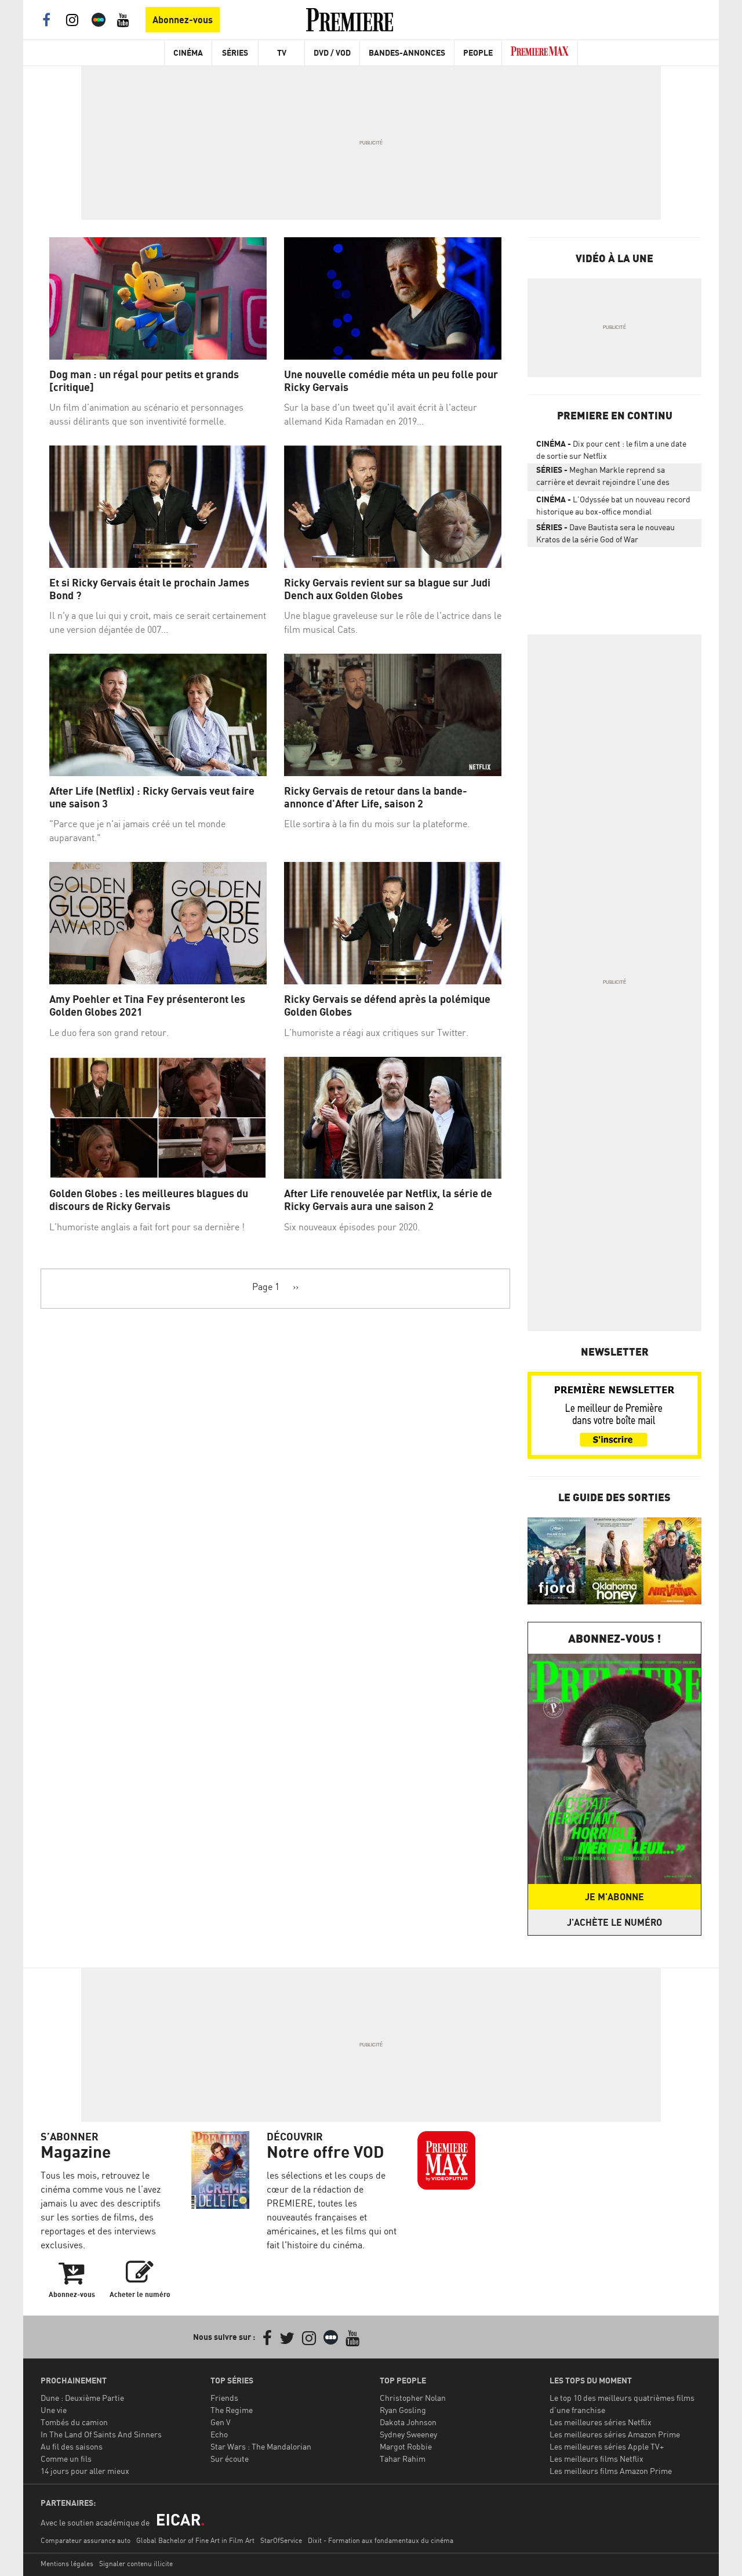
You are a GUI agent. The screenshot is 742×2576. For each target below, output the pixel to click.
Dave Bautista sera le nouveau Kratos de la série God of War (605, 533)
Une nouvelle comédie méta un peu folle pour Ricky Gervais (391, 381)
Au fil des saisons (72, 2446)
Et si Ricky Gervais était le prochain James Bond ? (149, 589)
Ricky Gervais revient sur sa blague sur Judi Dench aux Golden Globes (387, 589)
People (478, 52)
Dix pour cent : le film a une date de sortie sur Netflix (611, 450)
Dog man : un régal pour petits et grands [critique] (144, 381)
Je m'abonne (614, 1897)
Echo (219, 2434)
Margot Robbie (406, 2446)
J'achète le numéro (614, 1922)
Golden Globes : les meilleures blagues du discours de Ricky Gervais (149, 1200)
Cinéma (188, 52)
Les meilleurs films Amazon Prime (611, 2471)
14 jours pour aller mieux (85, 2471)
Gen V (221, 2422)
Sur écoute (230, 2459)
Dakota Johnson (408, 2422)
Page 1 (266, 1287)
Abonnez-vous (183, 20)
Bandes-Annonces (407, 52)
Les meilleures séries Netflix (601, 2422)
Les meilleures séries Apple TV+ (607, 2446)
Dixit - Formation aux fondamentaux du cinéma (381, 2540)
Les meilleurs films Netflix (596, 2459)
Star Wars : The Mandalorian (261, 2446)
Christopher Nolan (413, 2398)
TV (282, 52)
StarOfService (281, 2540)
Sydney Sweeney (408, 2434)
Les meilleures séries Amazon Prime (615, 2434)
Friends (224, 2398)
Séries (235, 52)
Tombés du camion (74, 2422)
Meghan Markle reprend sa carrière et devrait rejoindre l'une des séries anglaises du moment (603, 478)
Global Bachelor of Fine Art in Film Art (195, 2540)
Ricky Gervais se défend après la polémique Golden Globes (387, 1006)
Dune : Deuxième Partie (82, 2398)
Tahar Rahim (403, 2459)
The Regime (232, 2410)
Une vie (54, 2410)
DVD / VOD (332, 52)
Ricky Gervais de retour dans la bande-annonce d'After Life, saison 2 (376, 797)
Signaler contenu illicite (136, 2564)
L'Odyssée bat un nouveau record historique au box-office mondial (613, 505)
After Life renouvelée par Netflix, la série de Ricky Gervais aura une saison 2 (388, 1200)
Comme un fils (66, 2459)
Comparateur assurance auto (86, 2540)
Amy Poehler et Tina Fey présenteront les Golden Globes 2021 (147, 1006)
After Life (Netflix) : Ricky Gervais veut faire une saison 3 (152, 797)
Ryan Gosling (403, 2410)
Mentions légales (67, 2564)
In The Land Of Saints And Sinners (101, 2434)
